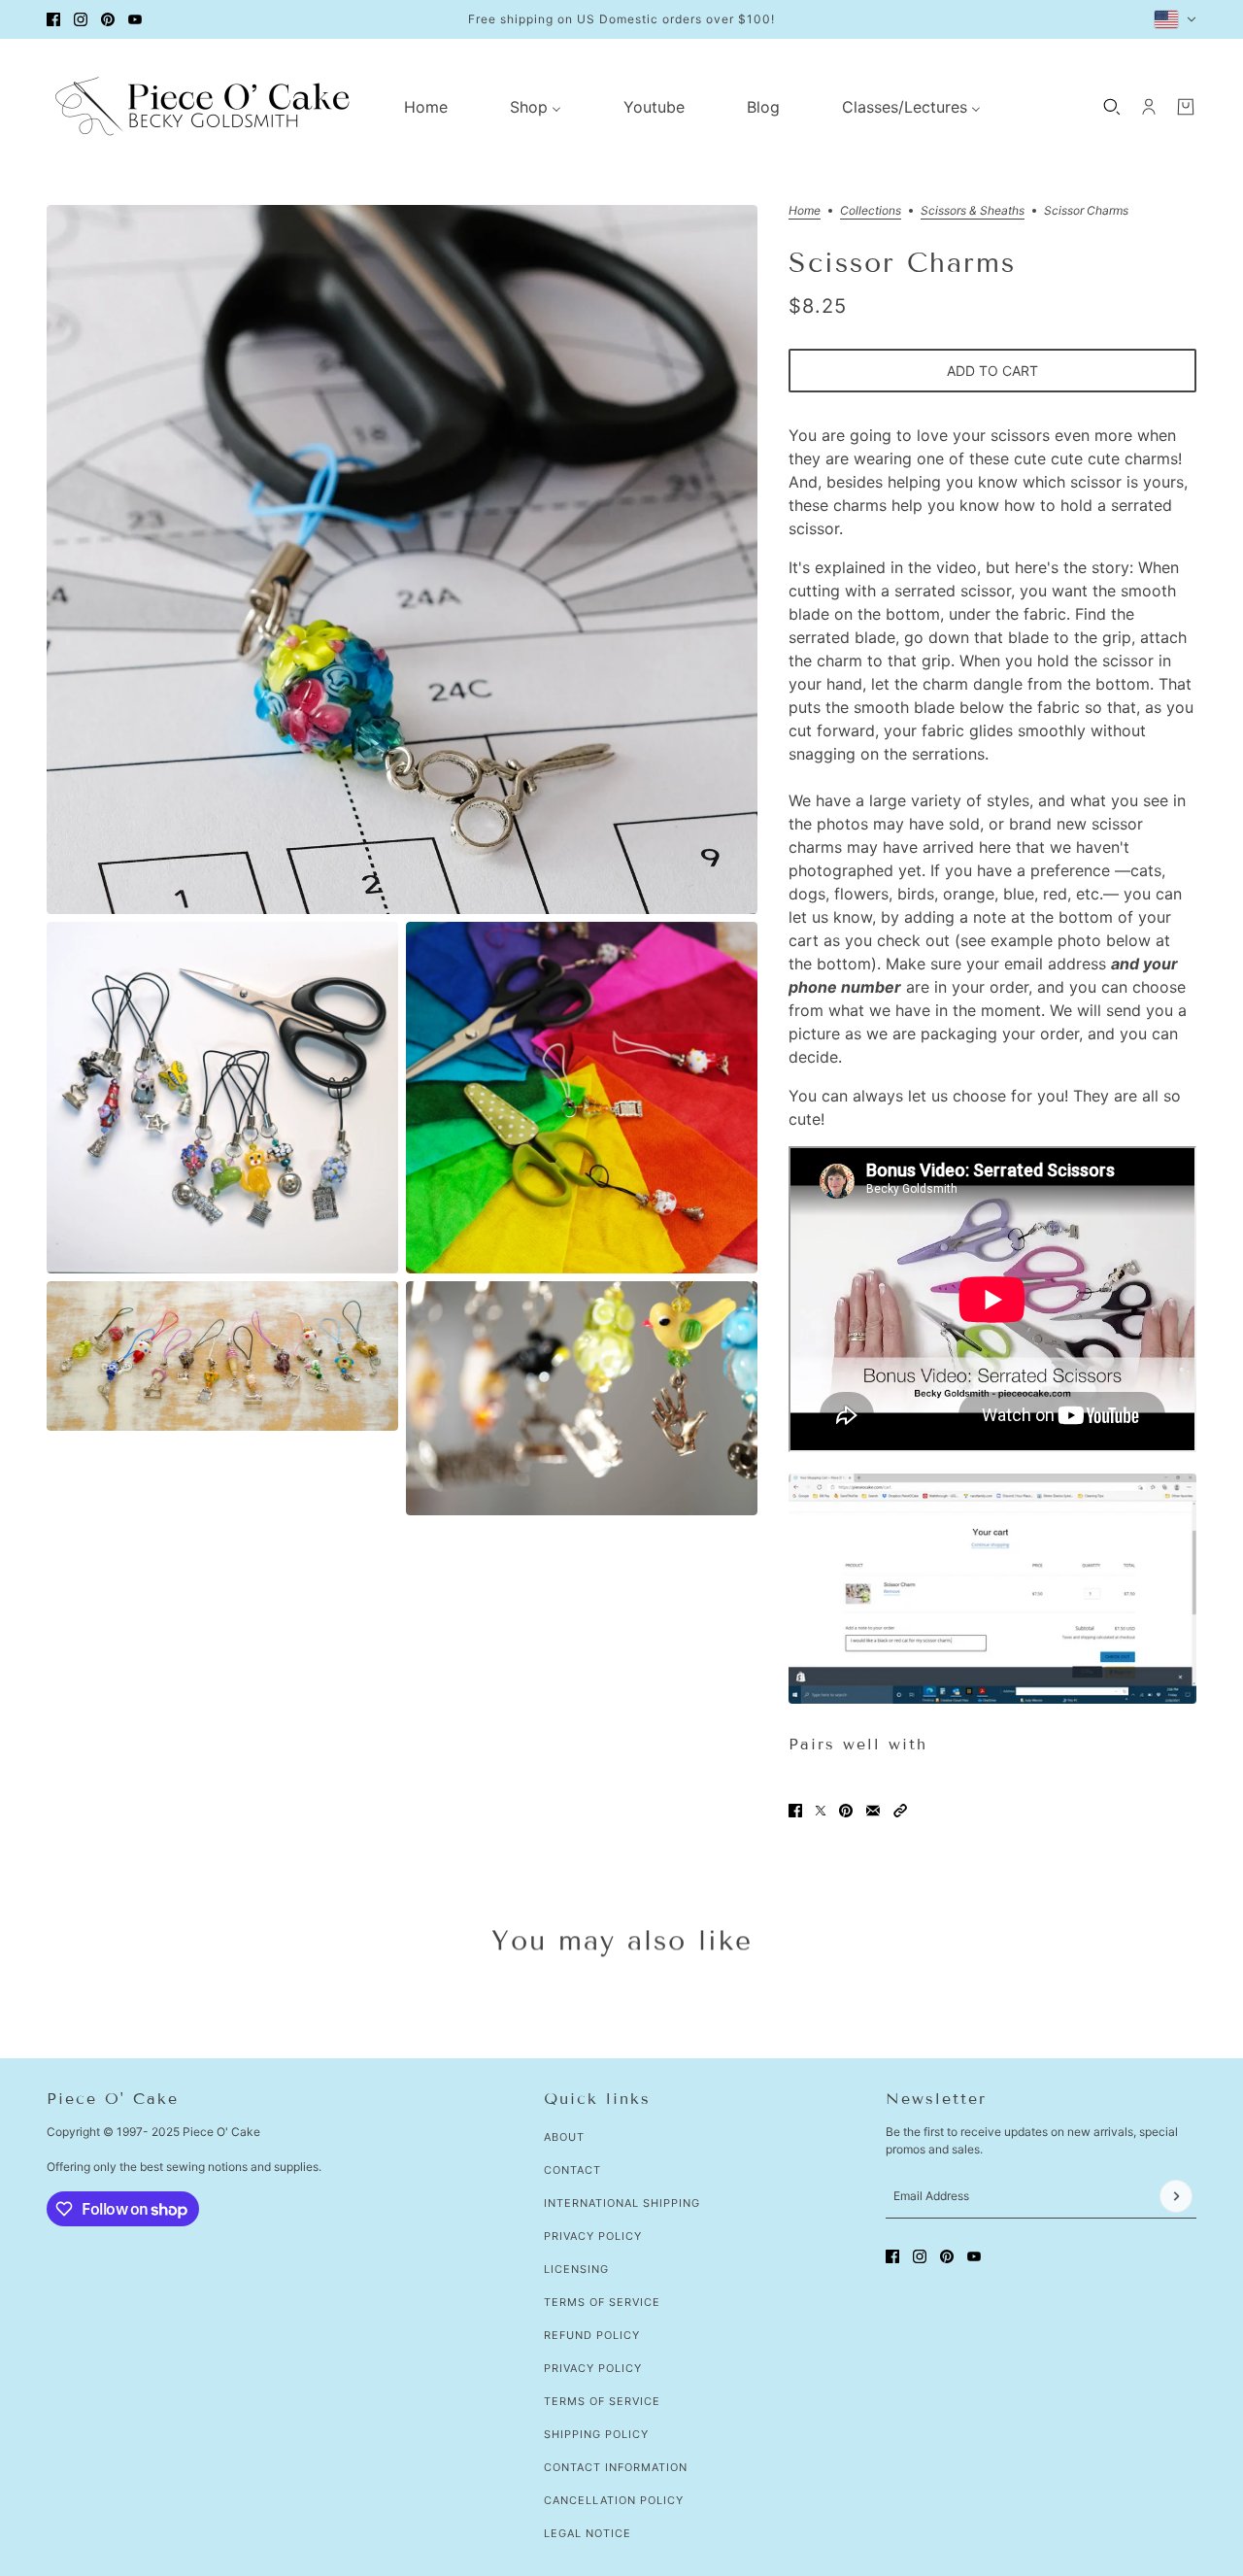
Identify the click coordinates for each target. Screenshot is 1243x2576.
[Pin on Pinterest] (846, 1811)
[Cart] (1186, 107)
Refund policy (592, 2335)
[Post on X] (821, 1811)
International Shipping (622, 2203)
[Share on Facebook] (795, 1811)
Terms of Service (602, 2302)
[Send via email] (873, 1811)
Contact (572, 2170)
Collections (871, 211)
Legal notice (588, 2533)
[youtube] (135, 19)
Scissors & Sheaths (973, 211)
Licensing (576, 2269)
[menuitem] (426, 107)
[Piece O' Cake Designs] (202, 106)
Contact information (616, 2467)
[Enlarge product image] (402, 559)
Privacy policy (593, 2368)
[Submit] (1176, 2196)
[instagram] (81, 19)
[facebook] (53, 19)
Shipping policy (596, 2434)
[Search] (1112, 107)
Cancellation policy (614, 2500)
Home (805, 211)
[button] (900, 1811)
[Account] (1149, 107)
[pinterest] (108, 19)
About (564, 2137)
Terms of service (602, 2401)
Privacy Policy (593, 2236)
